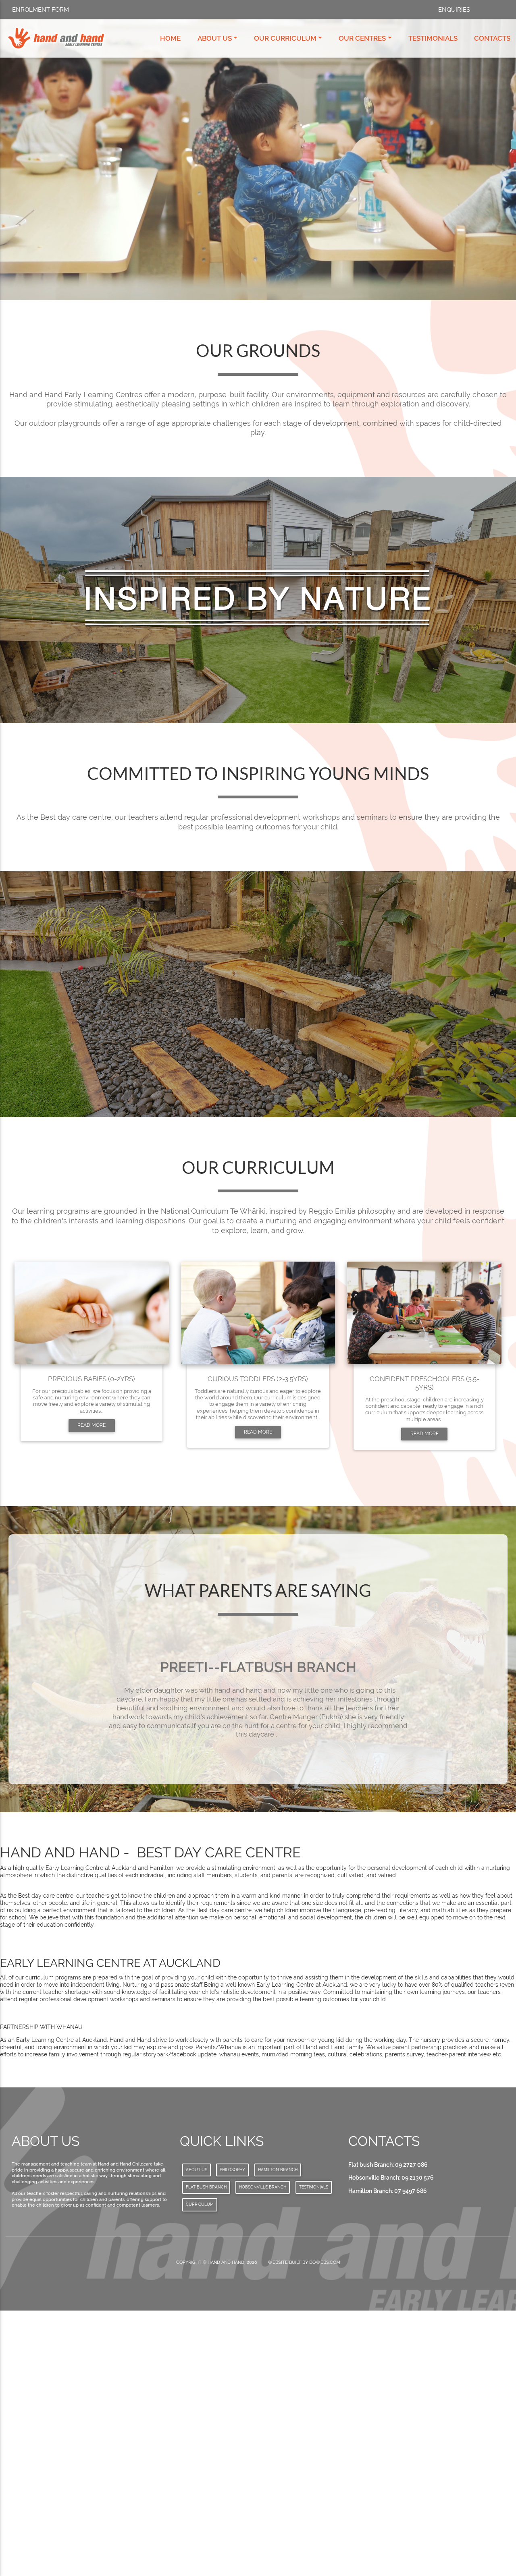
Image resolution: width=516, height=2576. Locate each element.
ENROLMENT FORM (41, 10)
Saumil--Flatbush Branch (258, 1667)
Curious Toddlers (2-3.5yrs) (258, 1379)
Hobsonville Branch (263, 2451)
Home (170, 38)
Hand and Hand (226, 2526)
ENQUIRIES (454, 10)
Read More (92, 1425)
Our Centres (362, 38)
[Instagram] (491, 10)
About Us (215, 38)
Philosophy (232, 2433)
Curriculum (200, 2468)
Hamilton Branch (278, 2433)
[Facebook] (483, 10)
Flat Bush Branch (206, 2451)
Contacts (492, 38)
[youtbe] (500, 10)
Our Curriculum (285, 38)
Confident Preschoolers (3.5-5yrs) (424, 1383)
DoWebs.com (325, 2526)
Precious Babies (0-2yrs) (92, 1379)
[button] (48, 1825)
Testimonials (433, 38)
